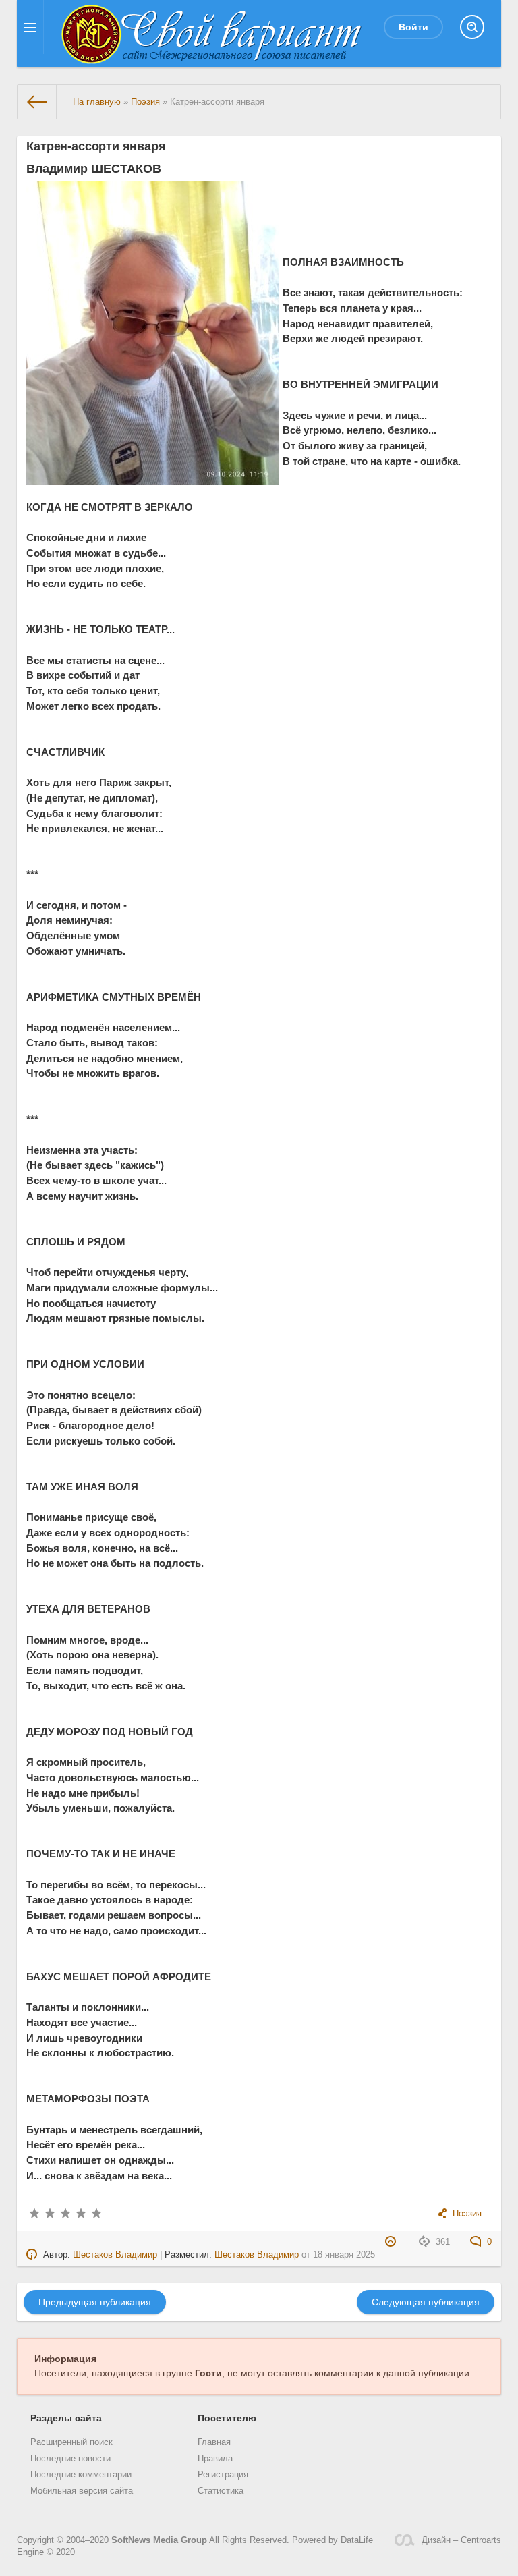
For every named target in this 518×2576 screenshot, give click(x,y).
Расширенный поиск (71, 2442)
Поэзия (467, 2214)
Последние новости (70, 2459)
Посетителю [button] (227, 2418)
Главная (214, 2442)
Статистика (221, 2491)
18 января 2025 (344, 2255)
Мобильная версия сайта (82, 2491)
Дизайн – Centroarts (461, 2540)
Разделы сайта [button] (66, 2418)
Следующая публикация (426, 2302)
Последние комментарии (81, 2475)
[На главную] (37, 102)
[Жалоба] (392, 2242)
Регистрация (223, 2475)
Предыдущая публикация (95, 2302)
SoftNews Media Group (159, 2540)
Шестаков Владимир (115, 2255)
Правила (215, 2459)
